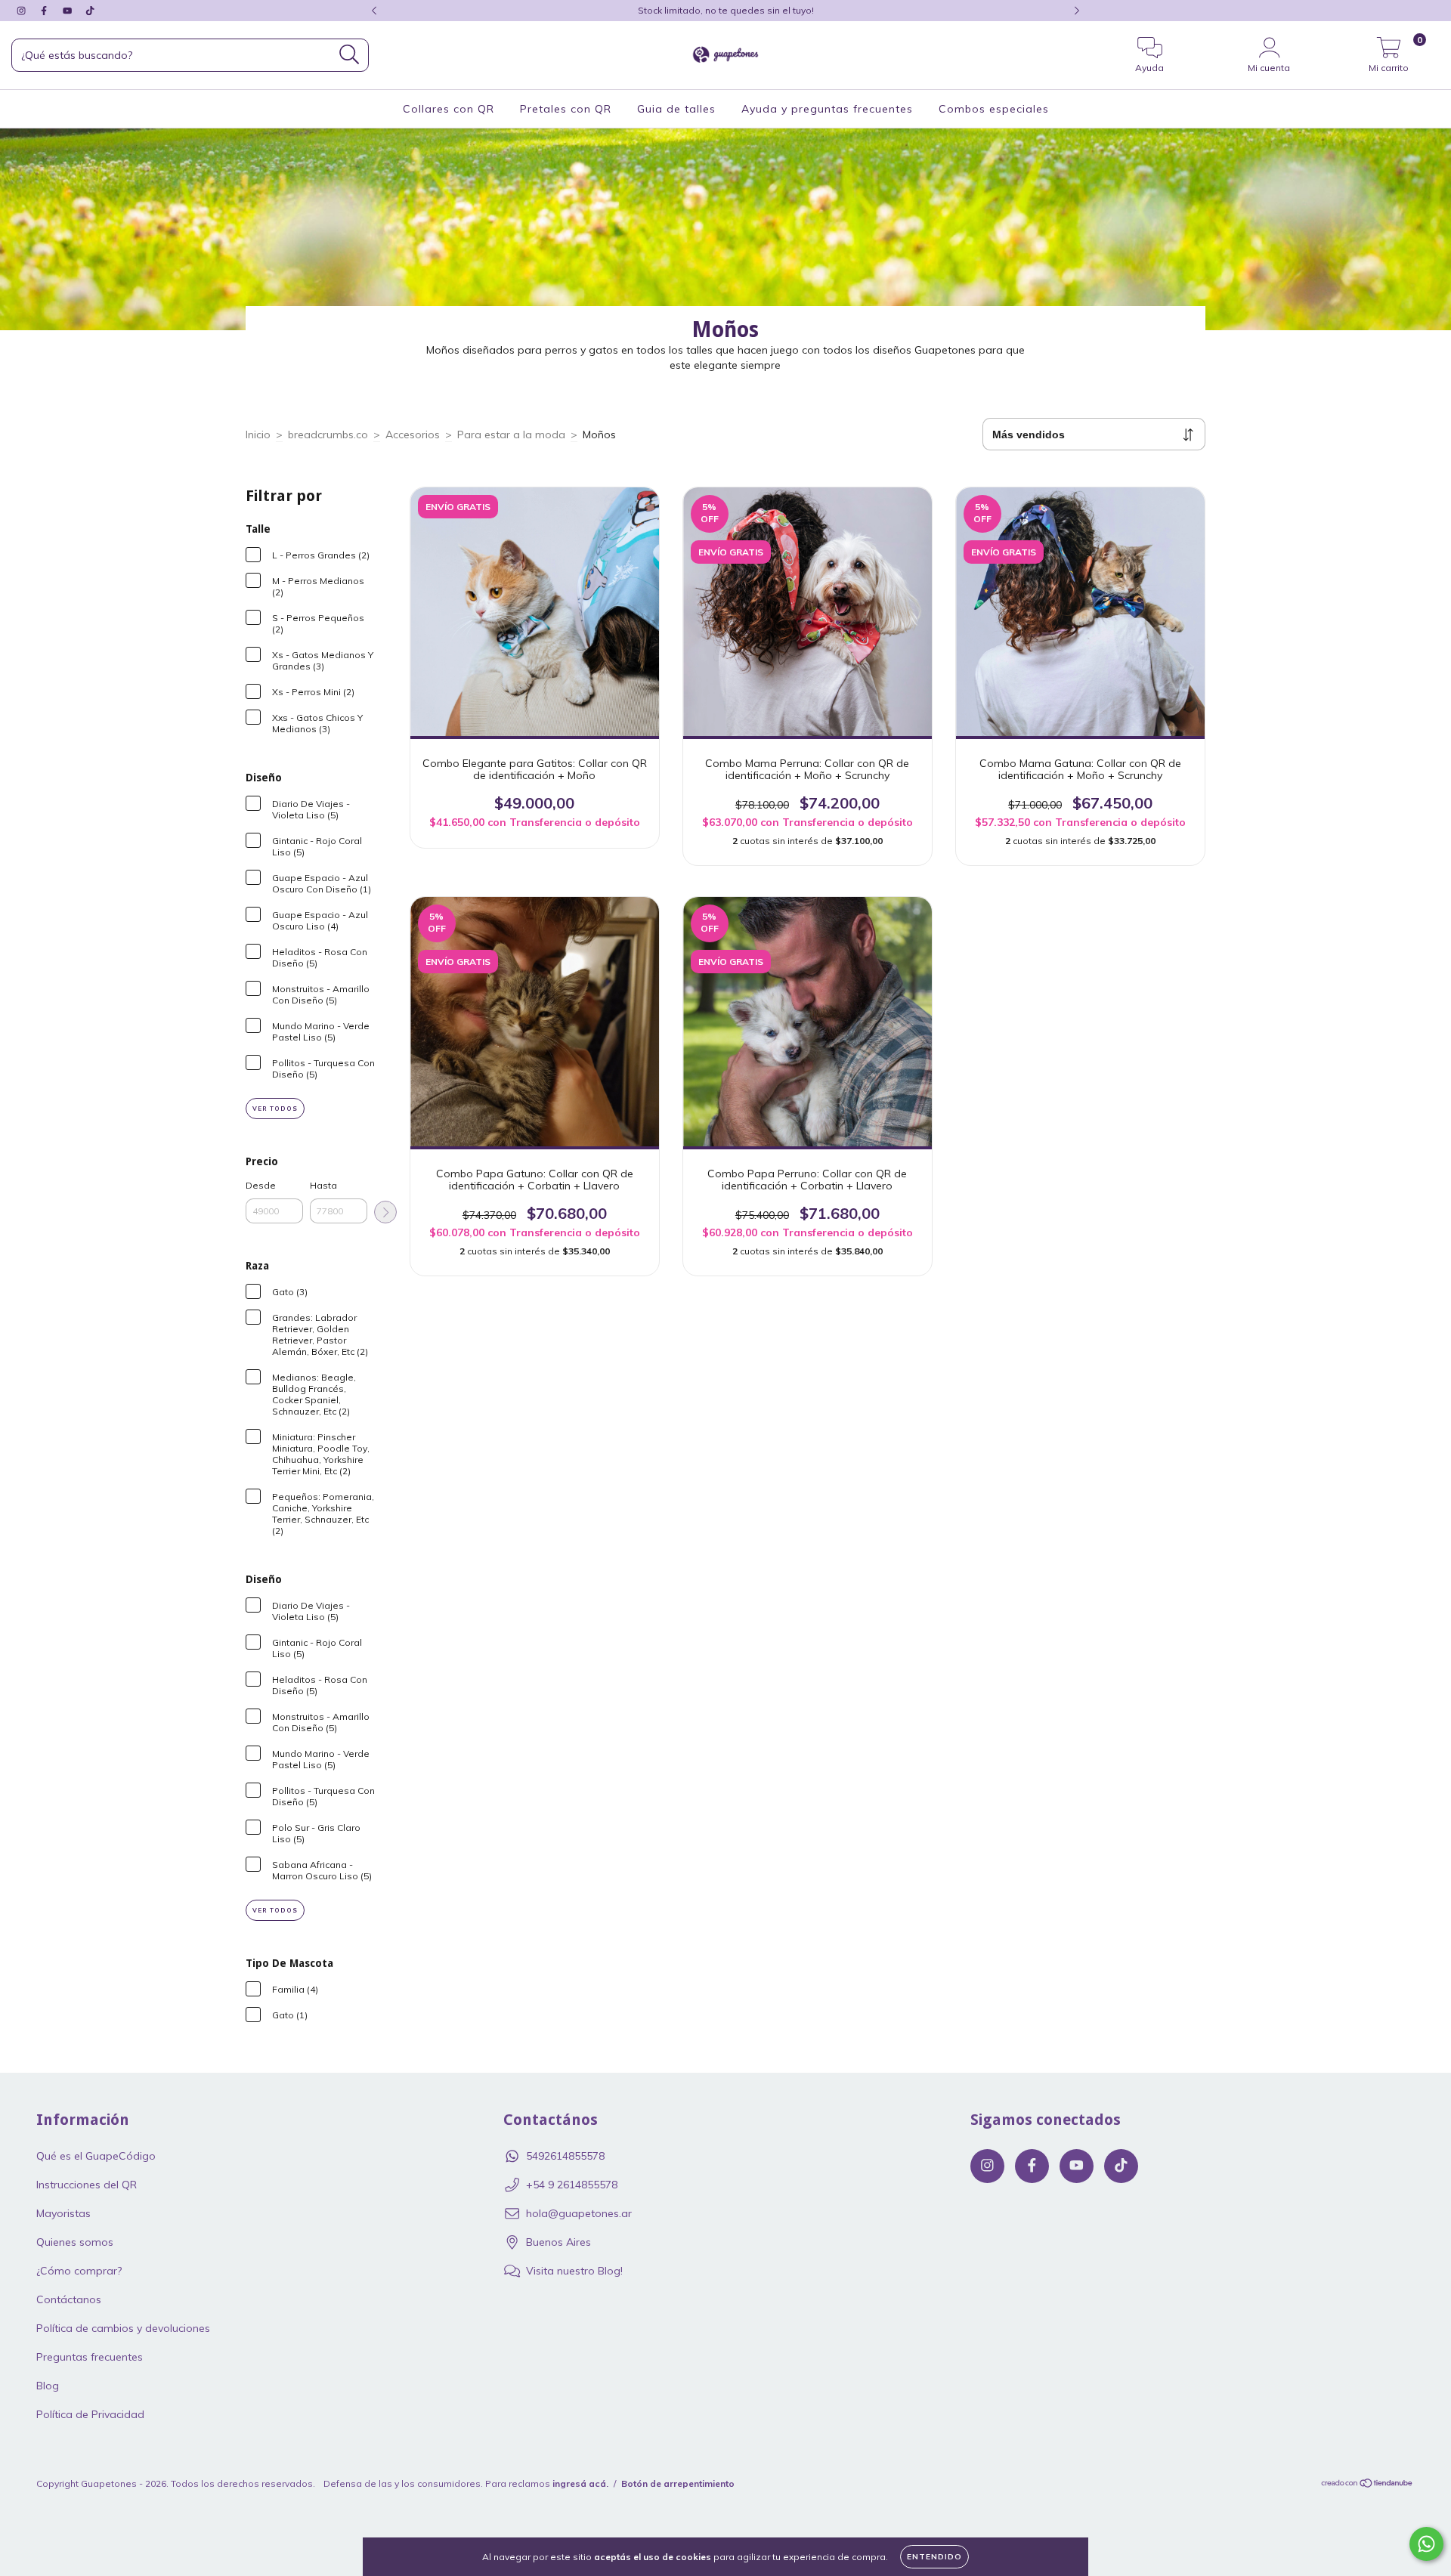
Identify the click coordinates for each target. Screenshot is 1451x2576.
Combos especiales (994, 109)
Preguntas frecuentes (90, 2357)
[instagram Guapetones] (23, 11)
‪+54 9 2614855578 (572, 2185)
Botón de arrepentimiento (678, 2483)
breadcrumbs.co (328, 434)
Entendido (934, 2557)
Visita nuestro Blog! (574, 2271)
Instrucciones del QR (87, 2185)
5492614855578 (565, 2156)
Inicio (258, 434)
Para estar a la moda (511, 434)
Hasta (323, 1185)
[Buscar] (350, 55)
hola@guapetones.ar (579, 2213)
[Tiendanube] (1367, 2485)
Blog (48, 2386)
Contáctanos (69, 2299)
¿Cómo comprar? (79, 2271)
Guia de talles (676, 109)
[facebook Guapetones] (45, 11)
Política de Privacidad (90, 2414)
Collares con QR (449, 109)
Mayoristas (63, 2213)
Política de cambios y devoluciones (123, 2328)
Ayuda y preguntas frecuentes (827, 109)
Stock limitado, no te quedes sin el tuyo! (726, 10)
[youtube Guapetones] (69, 11)
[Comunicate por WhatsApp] (1426, 2544)
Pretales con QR (566, 109)
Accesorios (413, 434)
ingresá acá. (580, 2483)
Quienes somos (75, 2242)
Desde (261, 1185)
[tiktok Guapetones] (90, 11)
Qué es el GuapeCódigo (96, 2156)
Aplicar (385, 1212)
